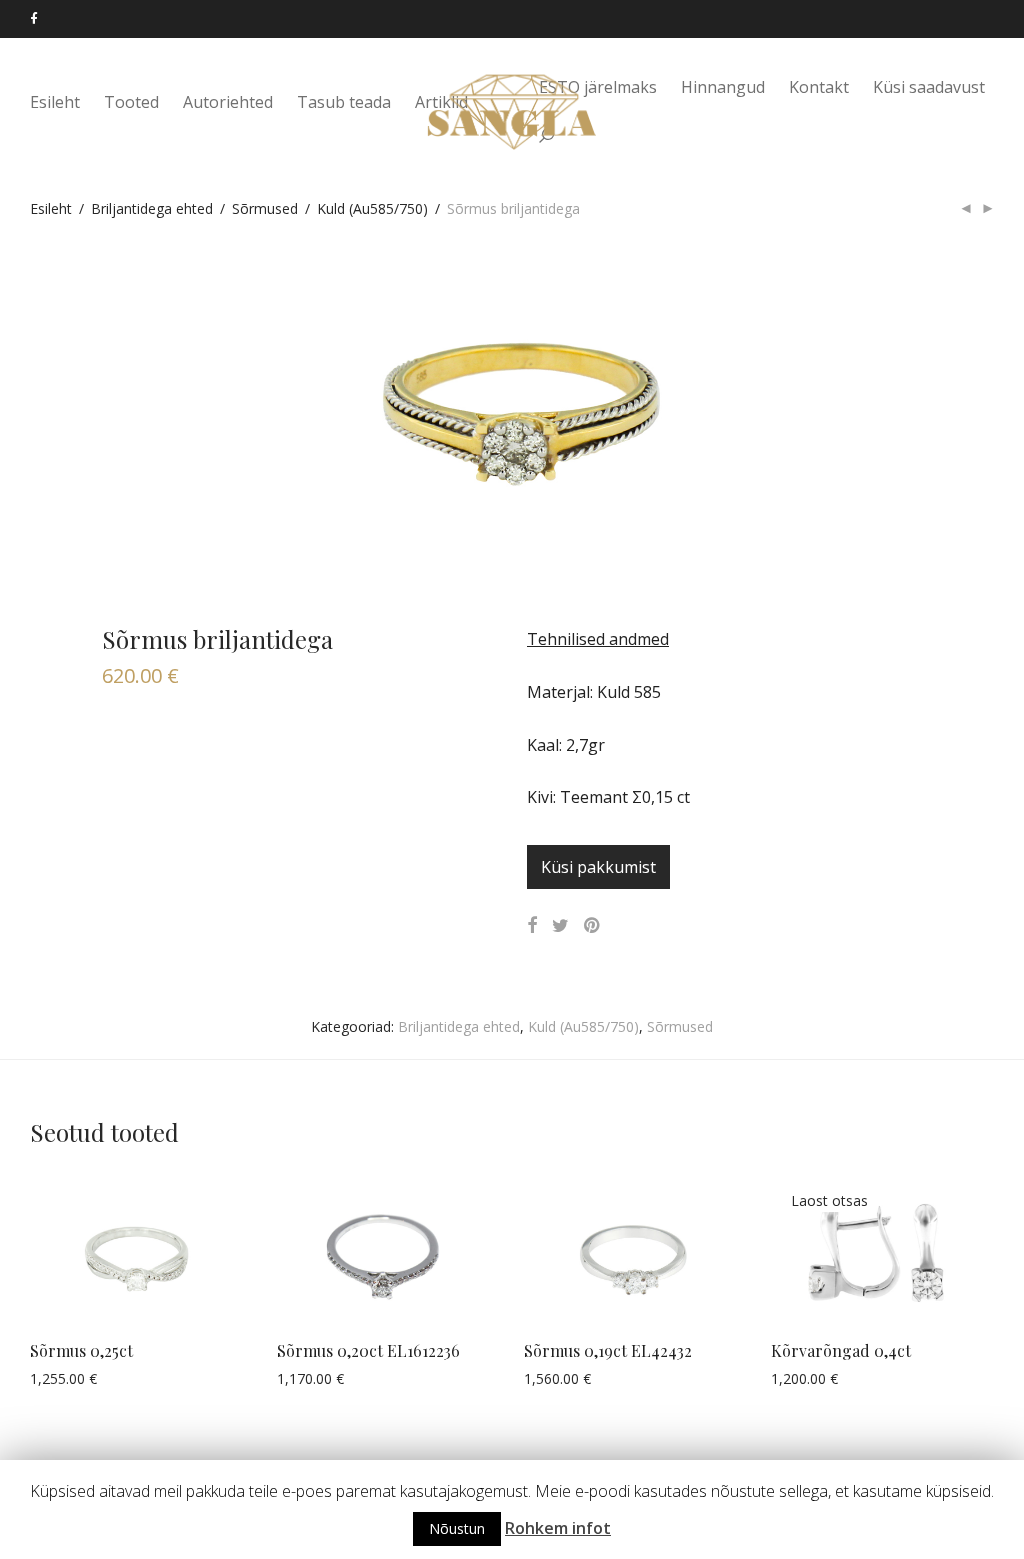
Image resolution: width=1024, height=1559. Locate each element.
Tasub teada (344, 102)
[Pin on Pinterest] (593, 925)
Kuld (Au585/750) (372, 208)
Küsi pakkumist (598, 867)
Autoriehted (228, 102)
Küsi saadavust (929, 87)
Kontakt (819, 87)
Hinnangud (723, 87)
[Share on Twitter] (560, 925)
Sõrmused (265, 208)
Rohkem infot (558, 1528)
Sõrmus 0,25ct (81, 1350)
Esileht (55, 102)
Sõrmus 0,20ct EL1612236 (368, 1350)
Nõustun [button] (457, 1528)
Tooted (131, 102)
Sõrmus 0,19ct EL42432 (608, 1350)
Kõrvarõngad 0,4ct (841, 1350)
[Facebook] (33, 18)
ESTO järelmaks (598, 87)
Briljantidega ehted (152, 208)
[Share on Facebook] (532, 925)
